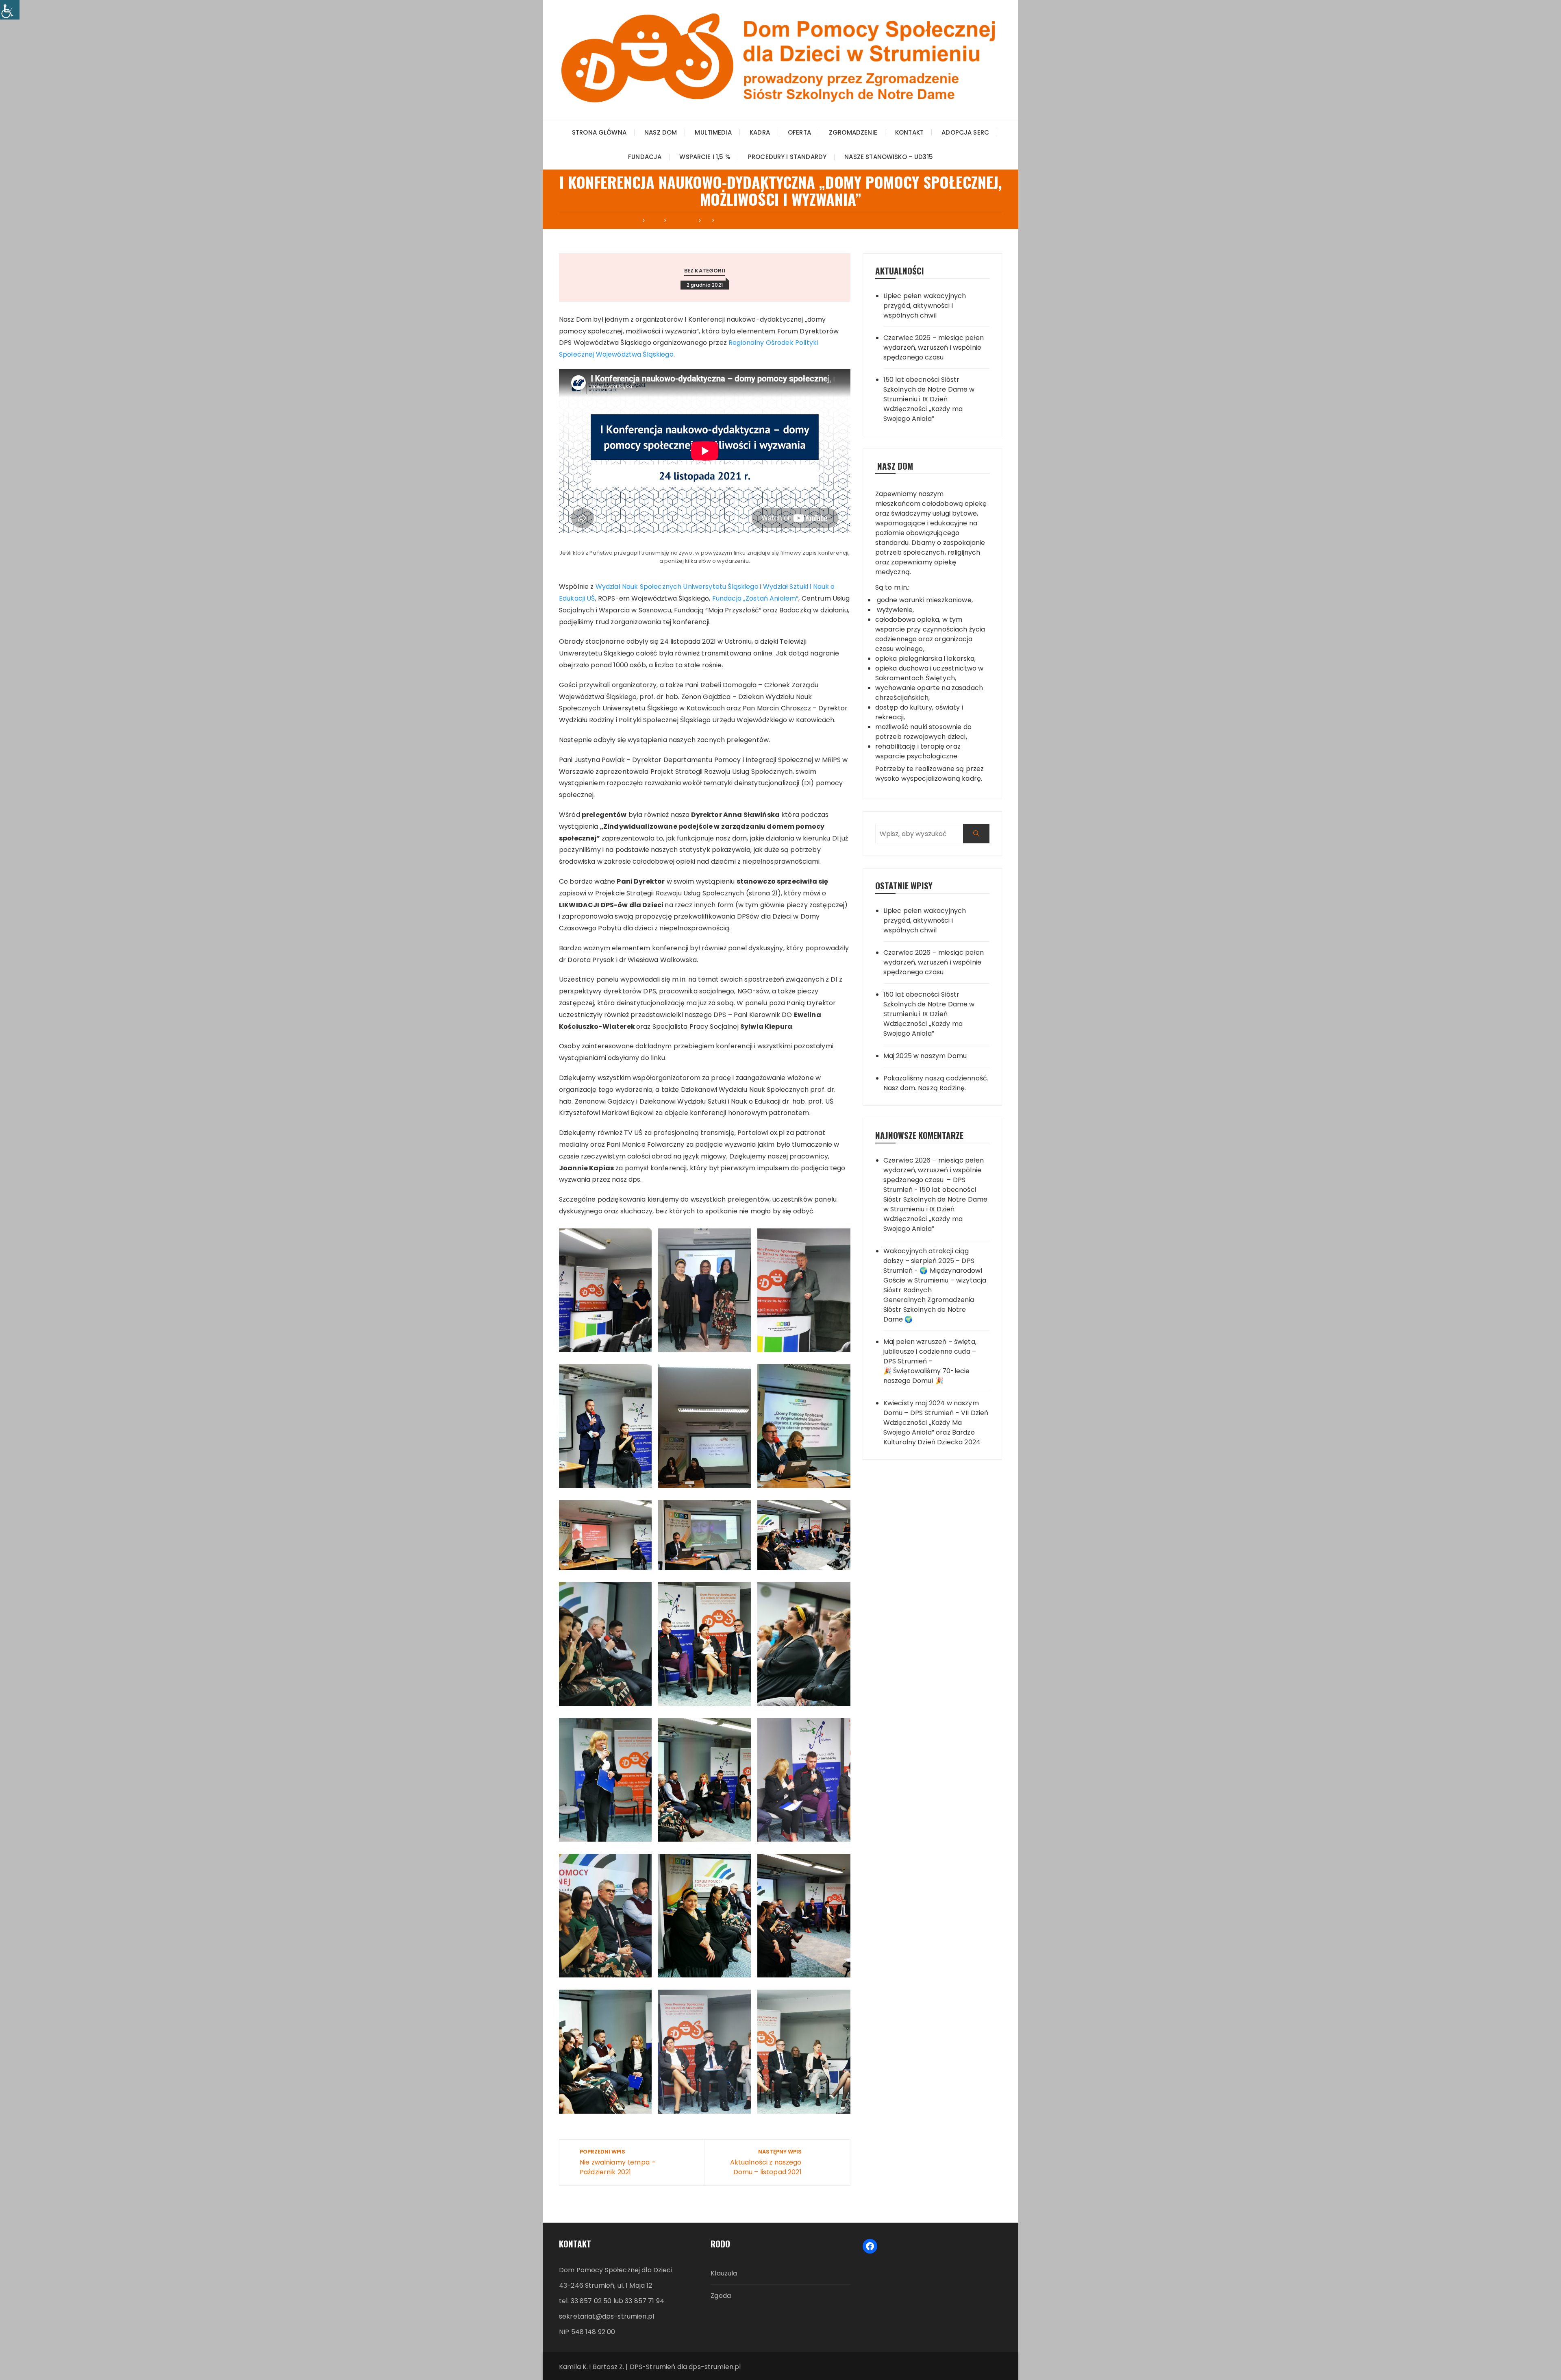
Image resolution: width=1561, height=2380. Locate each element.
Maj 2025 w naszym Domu (925, 1056)
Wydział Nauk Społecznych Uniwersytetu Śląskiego (677, 587)
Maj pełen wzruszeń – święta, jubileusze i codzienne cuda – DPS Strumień (930, 1351)
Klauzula (724, 2273)
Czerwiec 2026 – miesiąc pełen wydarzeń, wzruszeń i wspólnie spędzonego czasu (934, 347)
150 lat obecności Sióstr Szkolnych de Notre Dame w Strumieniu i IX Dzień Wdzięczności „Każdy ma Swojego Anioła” (929, 399)
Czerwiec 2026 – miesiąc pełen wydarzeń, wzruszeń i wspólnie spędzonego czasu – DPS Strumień (934, 1175)
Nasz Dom (661, 132)
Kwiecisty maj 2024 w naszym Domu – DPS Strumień (931, 1408)
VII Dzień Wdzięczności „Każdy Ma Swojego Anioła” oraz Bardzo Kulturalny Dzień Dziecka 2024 (936, 1427)
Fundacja (645, 157)
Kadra (760, 132)
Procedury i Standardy (787, 157)
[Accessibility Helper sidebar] (10, 10)
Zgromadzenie (853, 132)
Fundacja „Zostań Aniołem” (755, 598)
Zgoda (721, 2296)
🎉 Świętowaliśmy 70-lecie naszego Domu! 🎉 (927, 1376)
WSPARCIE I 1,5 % (704, 157)
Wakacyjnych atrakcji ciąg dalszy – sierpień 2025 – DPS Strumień (929, 1261)
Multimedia (713, 132)
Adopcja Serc (965, 132)
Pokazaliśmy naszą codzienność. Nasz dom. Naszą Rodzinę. (936, 1083)
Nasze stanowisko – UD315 (889, 157)
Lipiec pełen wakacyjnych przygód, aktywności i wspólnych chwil (925, 306)
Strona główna (599, 132)
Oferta (799, 132)
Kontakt (909, 132)
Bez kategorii (705, 271)
